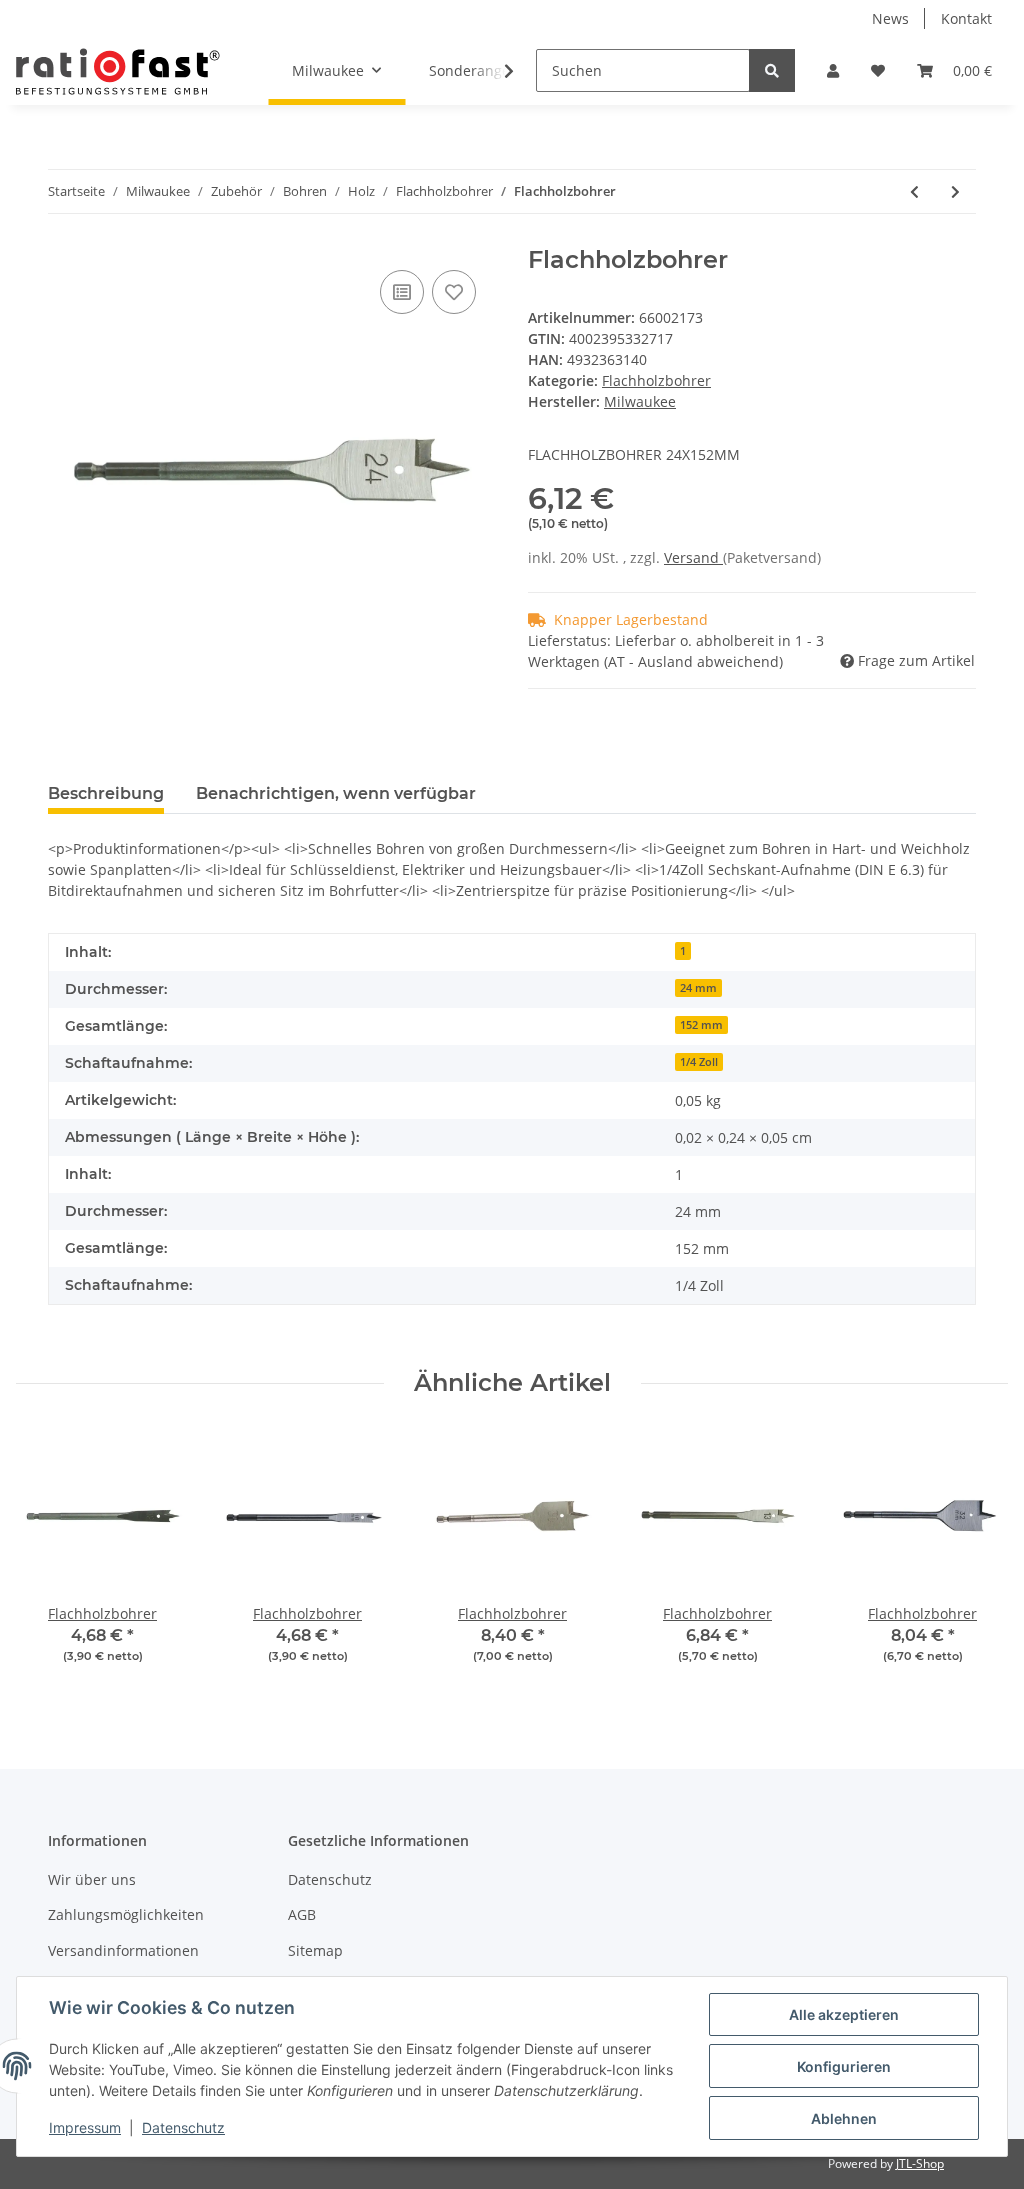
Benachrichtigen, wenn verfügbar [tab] (336, 793)
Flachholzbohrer (656, 380)
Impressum (85, 2127)
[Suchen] (772, 70)
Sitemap (315, 1950)
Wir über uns (92, 1879)
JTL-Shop (920, 2163)
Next (975, 1559)
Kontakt (966, 18)
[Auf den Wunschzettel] (454, 292)
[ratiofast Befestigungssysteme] (118, 71)
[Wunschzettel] (878, 70)
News (890, 18)
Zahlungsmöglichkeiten (126, 1914)
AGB (302, 1914)
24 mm (698, 988)
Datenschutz (330, 1879)
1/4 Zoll (699, 1062)
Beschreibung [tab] (106, 793)
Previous (49, 1559)
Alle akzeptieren (844, 2014)
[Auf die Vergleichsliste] (402, 292)
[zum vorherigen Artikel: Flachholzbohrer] (914, 191)
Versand (693, 557)
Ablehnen (844, 2118)
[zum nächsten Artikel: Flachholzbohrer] (955, 191)
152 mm (701, 1025)
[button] (833, 70)
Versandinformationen (123, 1950)
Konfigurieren (844, 2066)
